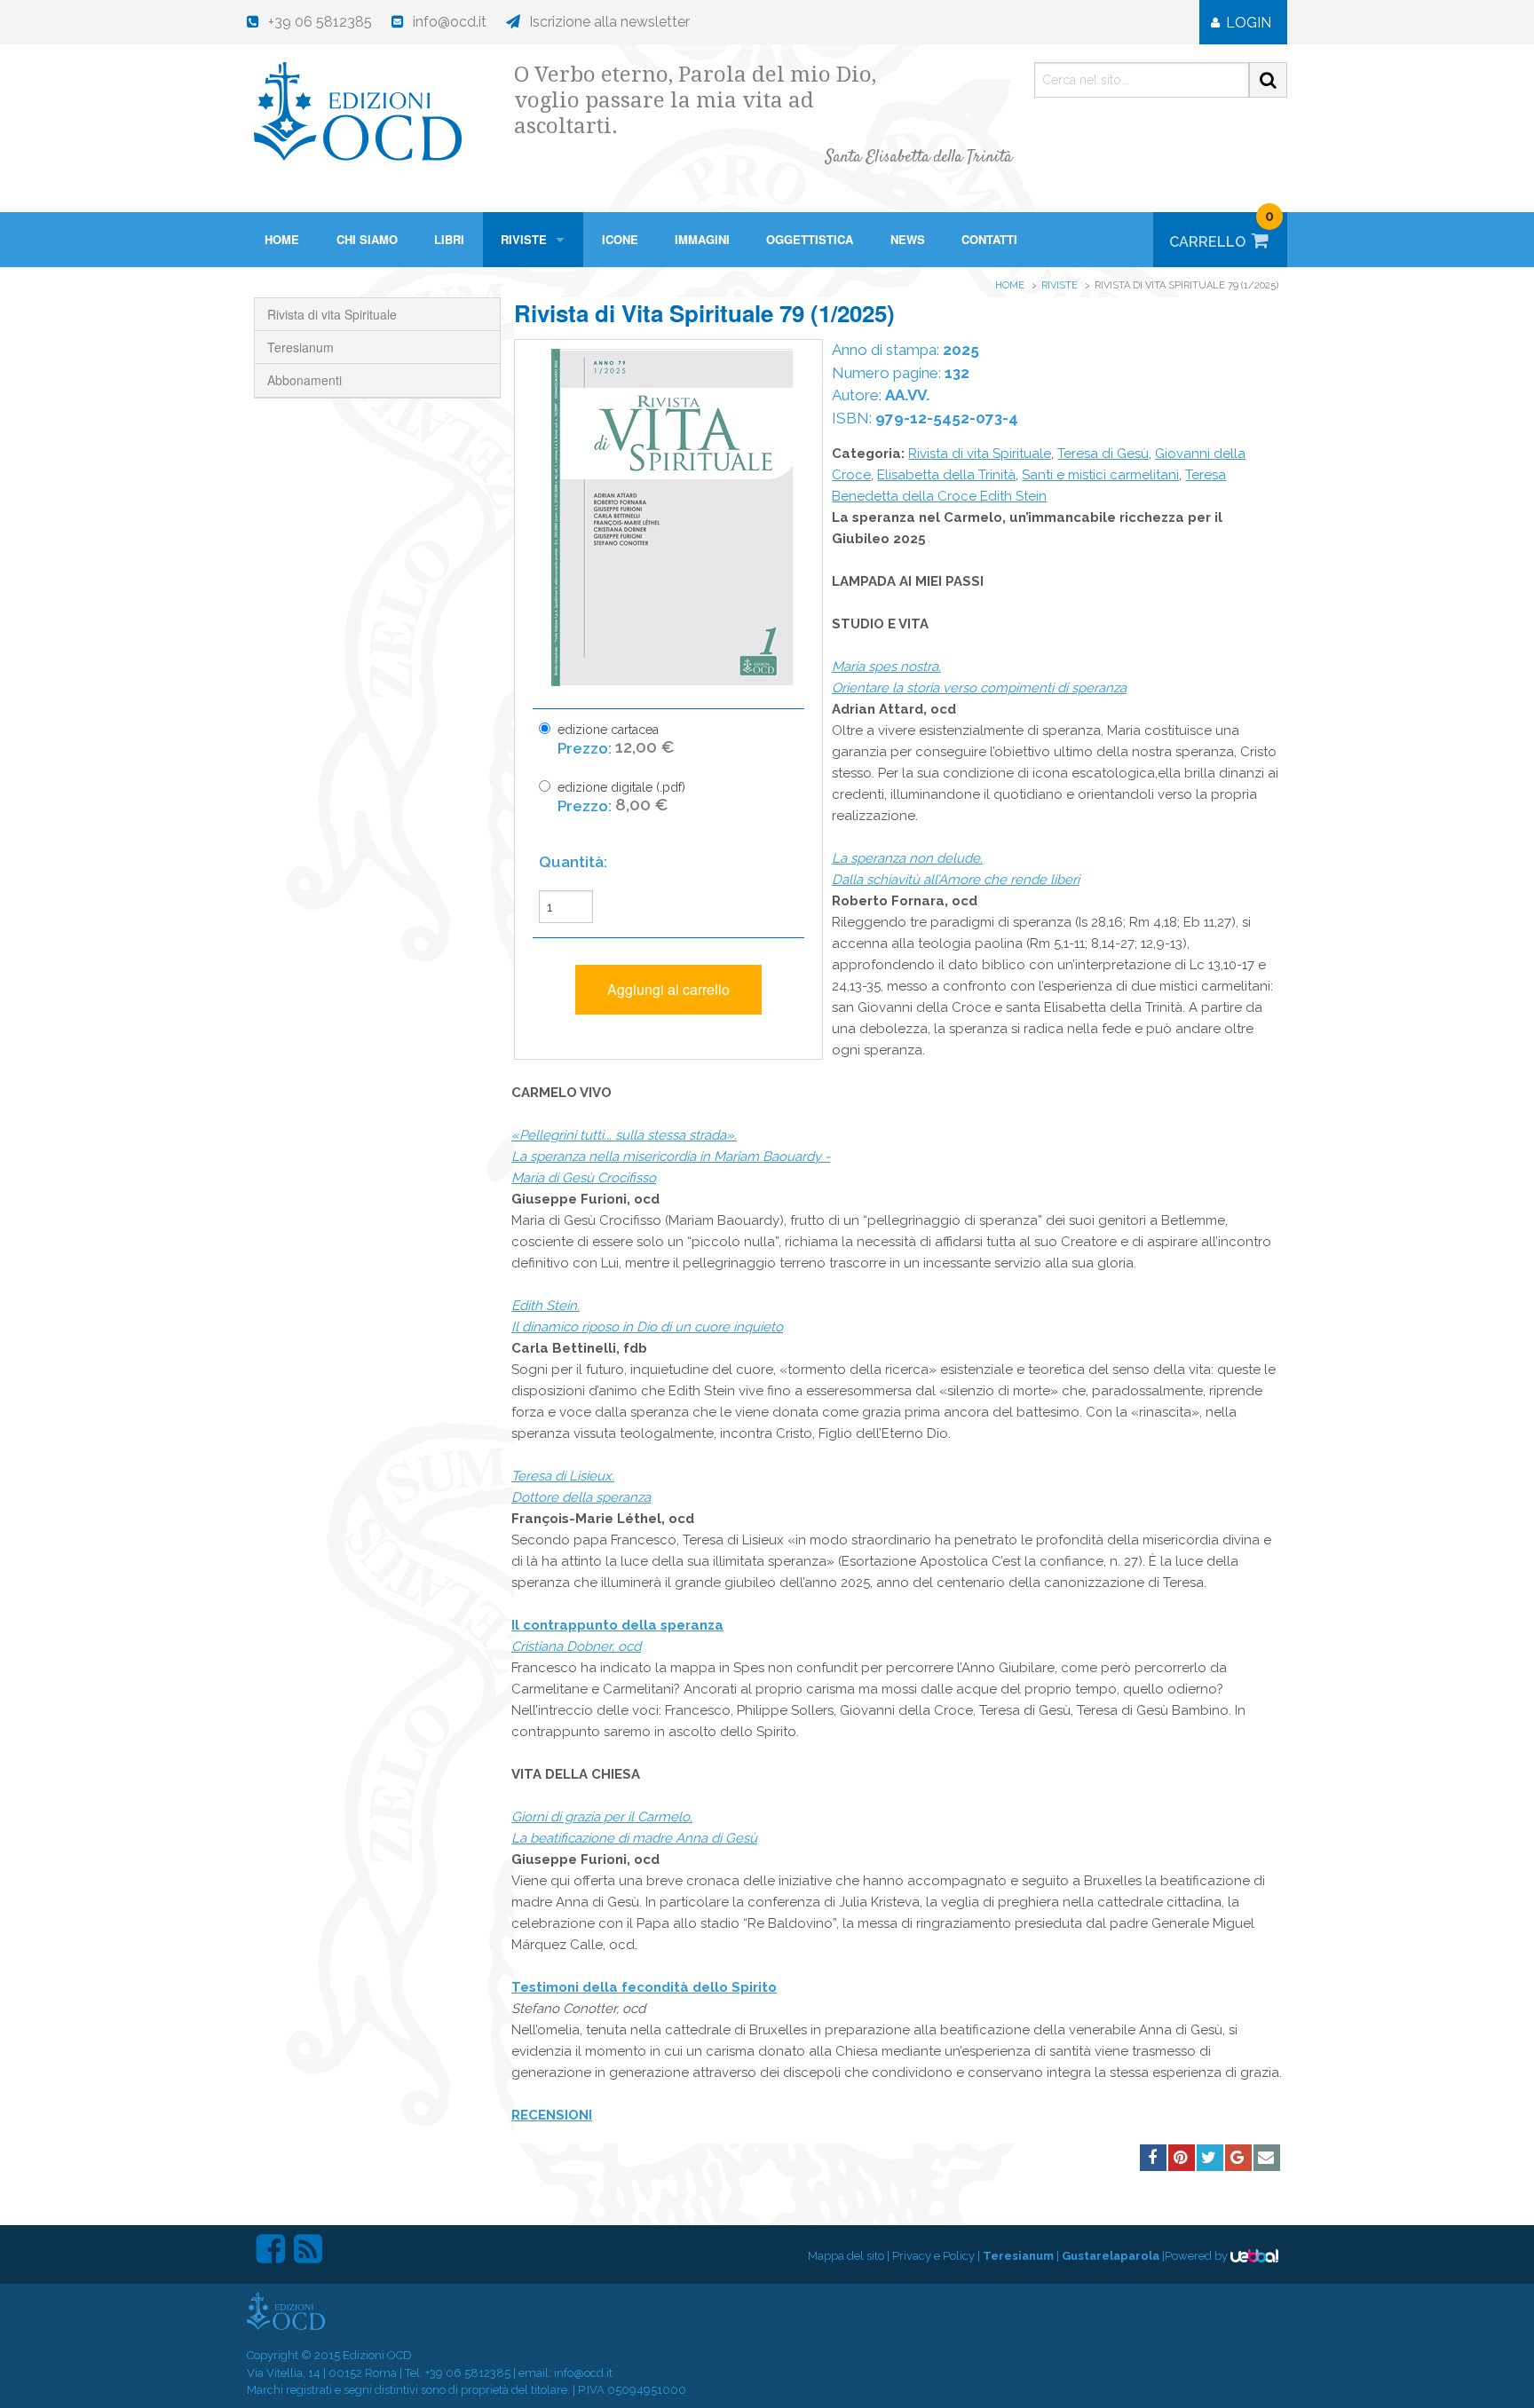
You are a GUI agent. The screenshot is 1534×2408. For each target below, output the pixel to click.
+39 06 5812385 (468, 2373)
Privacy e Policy (933, 2256)
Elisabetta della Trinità (946, 475)
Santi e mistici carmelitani (1100, 475)
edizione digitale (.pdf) (621, 797)
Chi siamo (367, 239)
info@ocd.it (583, 2373)
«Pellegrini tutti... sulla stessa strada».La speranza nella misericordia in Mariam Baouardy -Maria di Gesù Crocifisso (671, 1157)
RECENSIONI (552, 2115)
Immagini (702, 239)
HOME (282, 239)
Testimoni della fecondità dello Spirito (644, 1987)
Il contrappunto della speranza (617, 1625)
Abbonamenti (304, 380)
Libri (449, 239)
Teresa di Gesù (1103, 454)
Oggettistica (810, 239)
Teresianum (300, 347)
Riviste (524, 239)
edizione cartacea (616, 739)
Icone (620, 239)
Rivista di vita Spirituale (332, 314)
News (908, 239)
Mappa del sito (846, 2256)
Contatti (989, 239)
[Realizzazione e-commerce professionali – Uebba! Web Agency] (1254, 2256)
